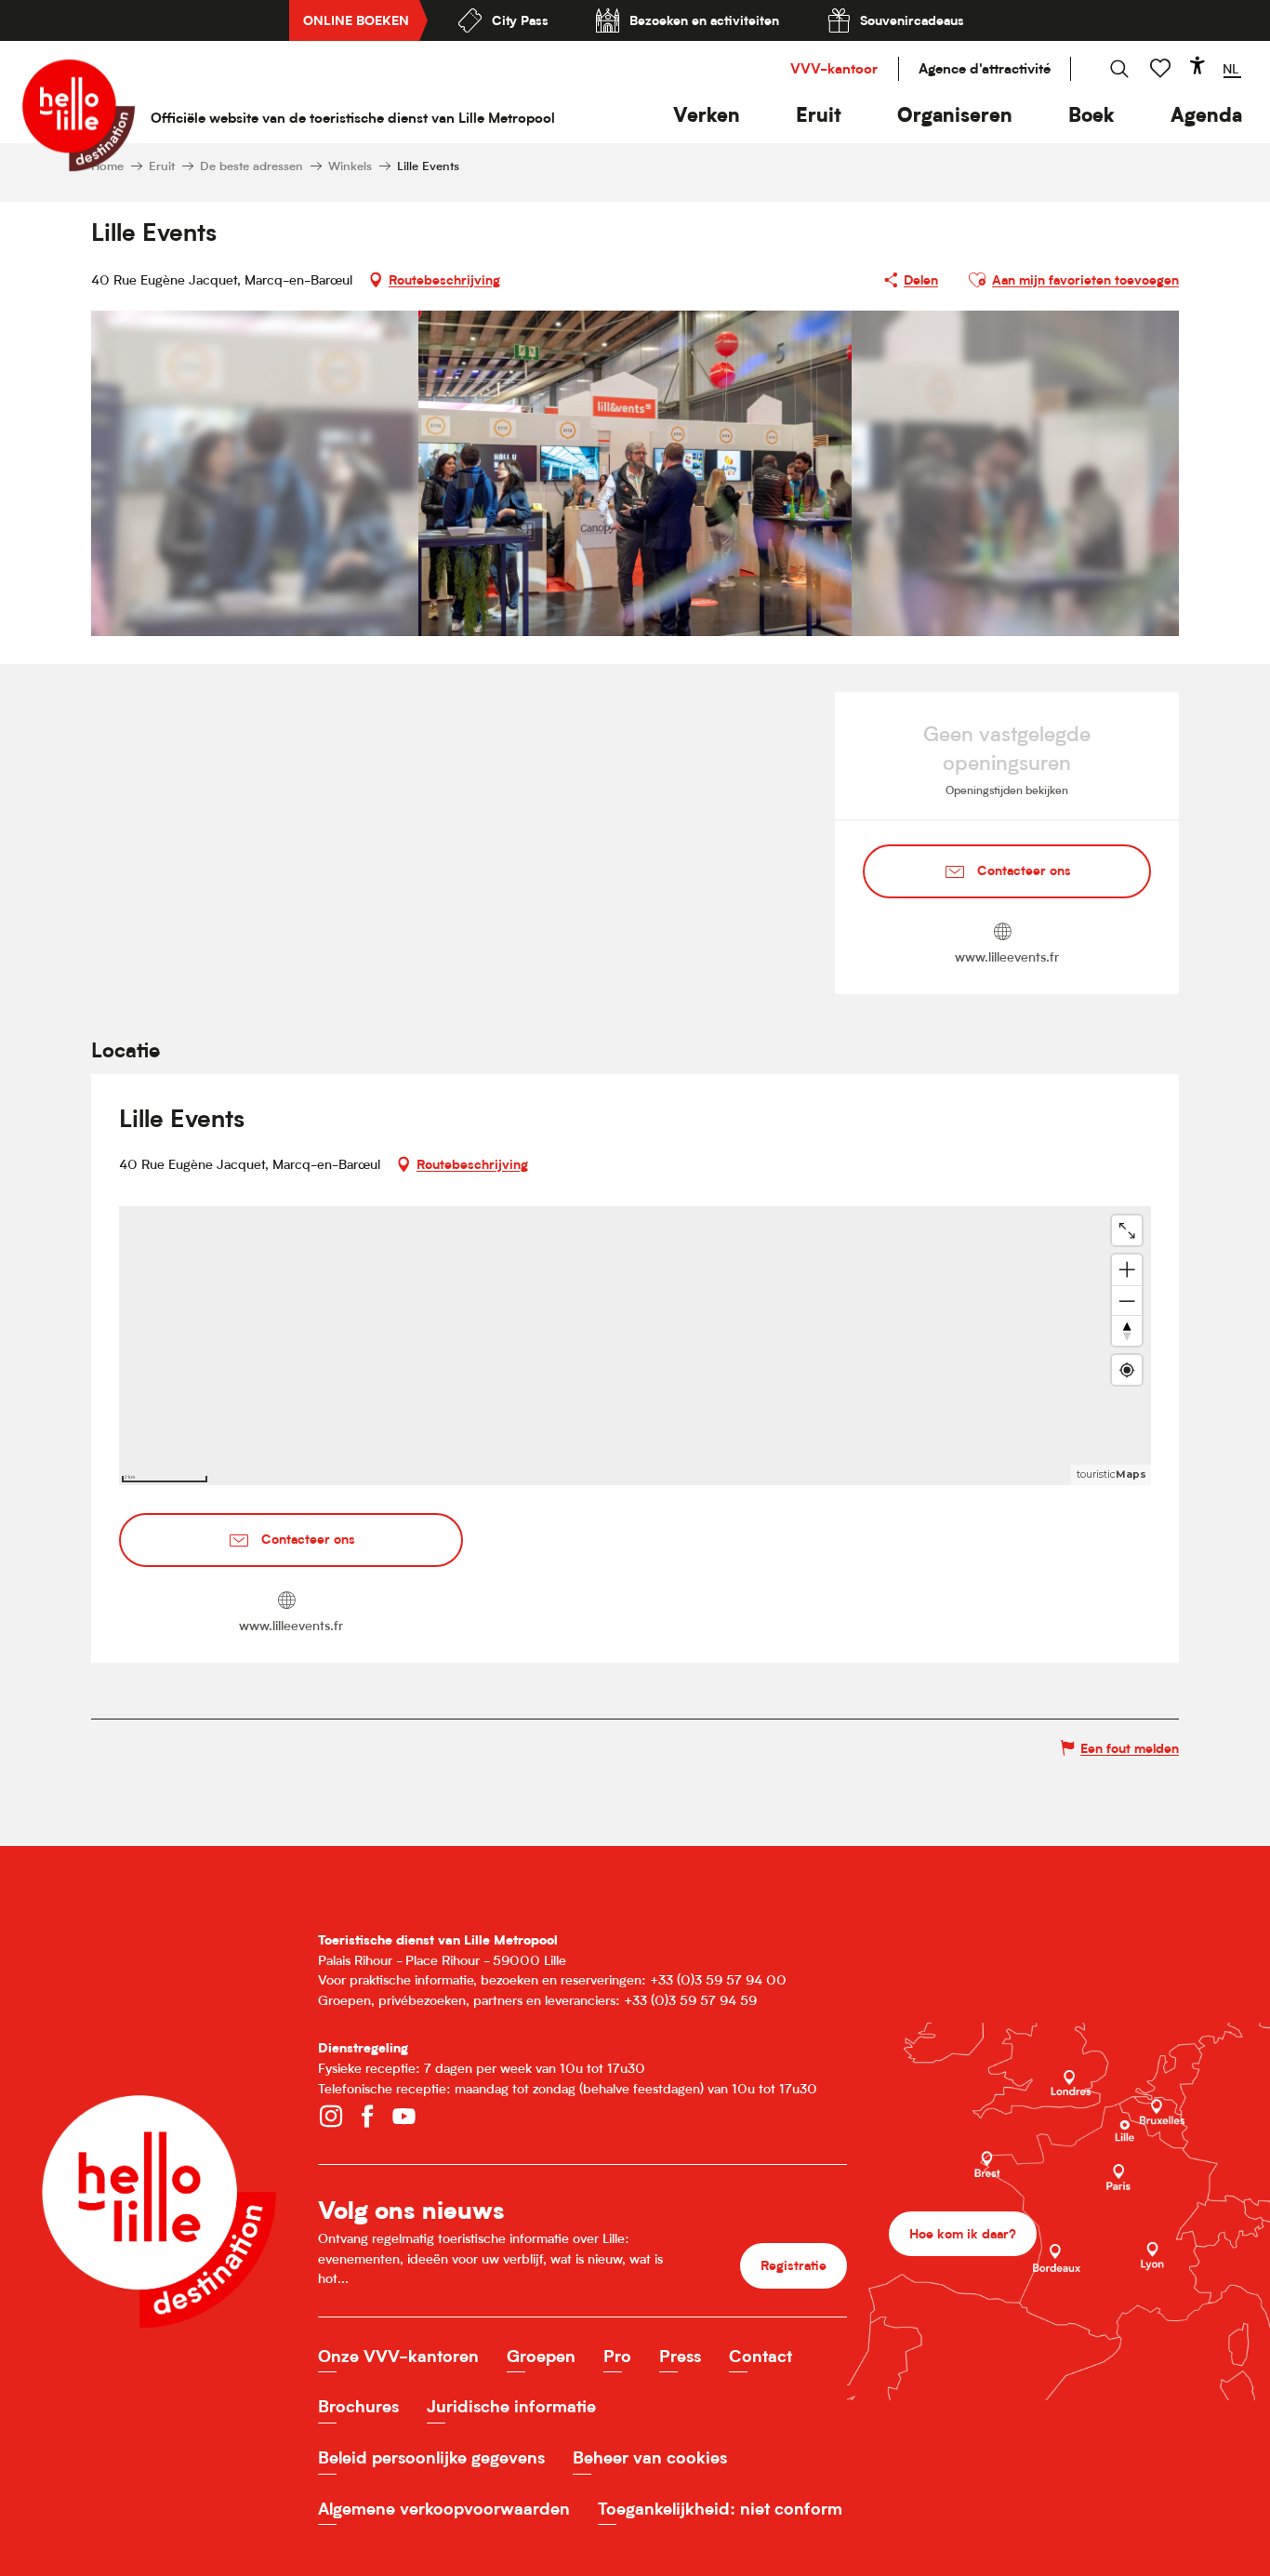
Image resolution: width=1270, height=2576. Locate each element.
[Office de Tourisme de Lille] (79, 115)
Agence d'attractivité (985, 68)
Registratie (794, 2265)
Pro (617, 2356)
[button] (707, 115)
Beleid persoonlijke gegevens (431, 2457)
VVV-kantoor (834, 68)
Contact (761, 2356)
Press (680, 2356)
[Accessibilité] (1197, 65)
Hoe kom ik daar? (963, 2233)
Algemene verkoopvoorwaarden (444, 2509)
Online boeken (356, 20)
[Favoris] (1162, 68)
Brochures (358, 2406)
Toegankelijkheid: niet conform (720, 2509)
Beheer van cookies (650, 2457)
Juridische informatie (511, 2406)
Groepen (541, 2356)
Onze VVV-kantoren (398, 2356)
